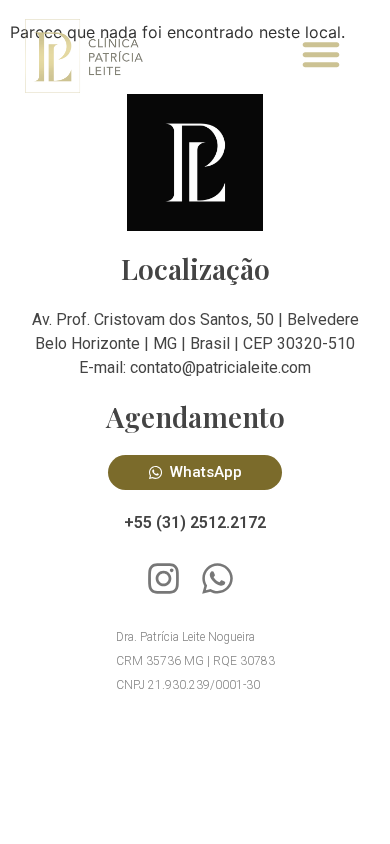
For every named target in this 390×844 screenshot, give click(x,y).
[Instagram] (163, 578)
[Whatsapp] (217, 578)
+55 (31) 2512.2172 (195, 522)
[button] (321, 54)
